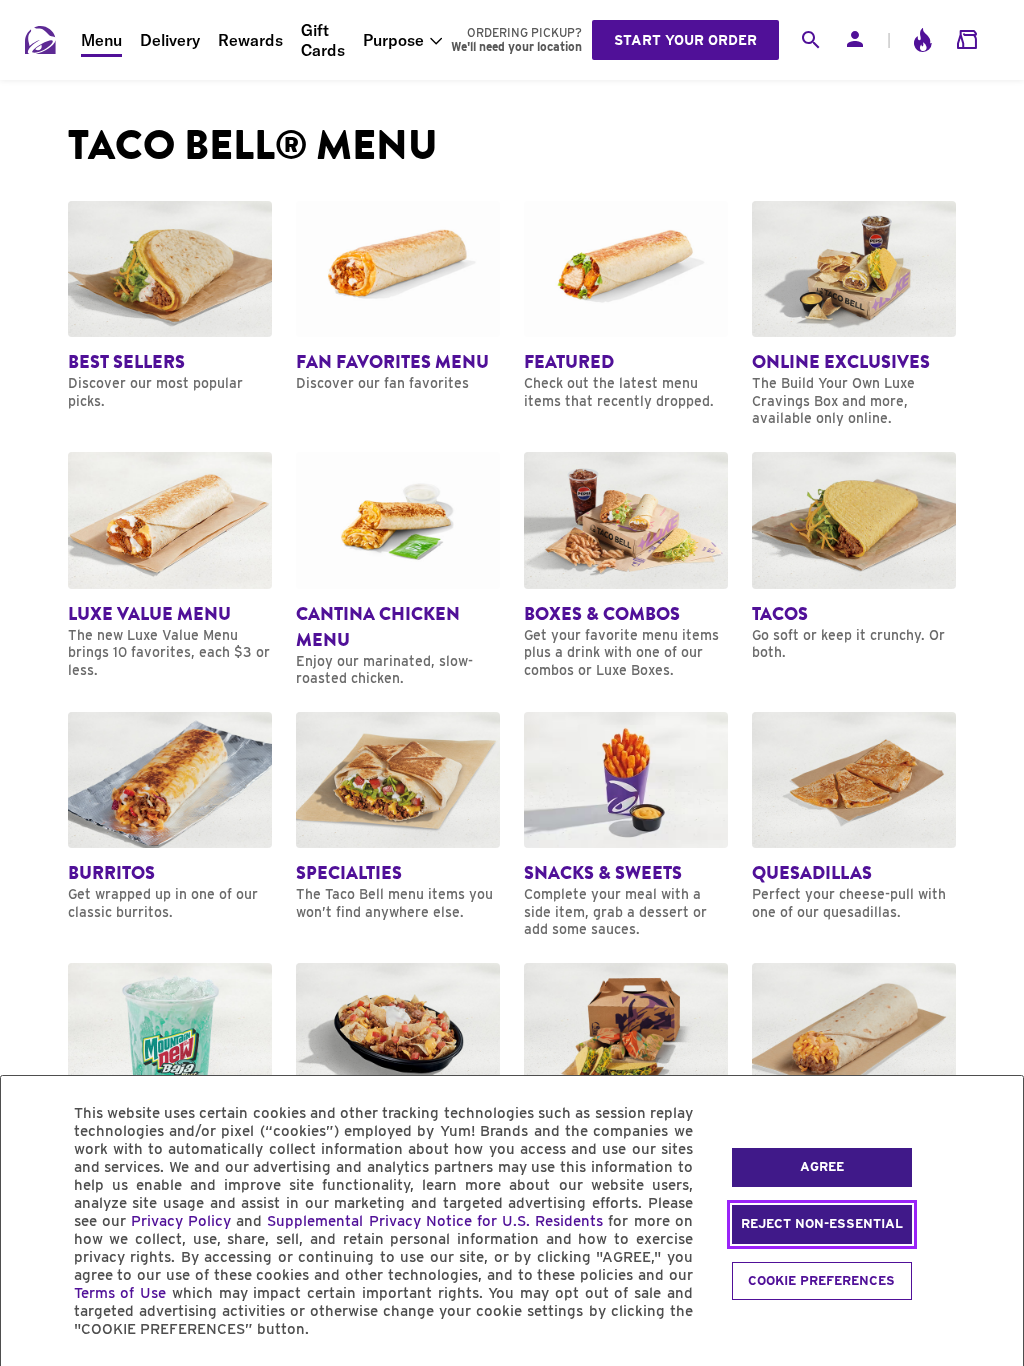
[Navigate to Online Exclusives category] (854, 314)
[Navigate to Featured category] (626, 306)
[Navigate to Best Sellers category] (170, 306)
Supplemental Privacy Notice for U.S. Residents (435, 1221)
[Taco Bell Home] (41, 40)
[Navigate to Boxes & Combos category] (626, 565)
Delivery (170, 40)
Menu (101, 40)
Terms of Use (120, 1293)
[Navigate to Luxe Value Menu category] (170, 565)
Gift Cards (323, 40)
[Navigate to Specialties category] (398, 817)
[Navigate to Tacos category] (854, 557)
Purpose (393, 40)
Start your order (685, 40)
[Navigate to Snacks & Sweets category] (626, 825)
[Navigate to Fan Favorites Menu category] (398, 297)
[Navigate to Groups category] (626, 1068)
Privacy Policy (181, 1221)
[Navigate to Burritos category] (170, 817)
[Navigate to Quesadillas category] (854, 817)
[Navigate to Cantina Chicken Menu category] (398, 570)
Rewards (250, 40)
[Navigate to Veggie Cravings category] (854, 1068)
